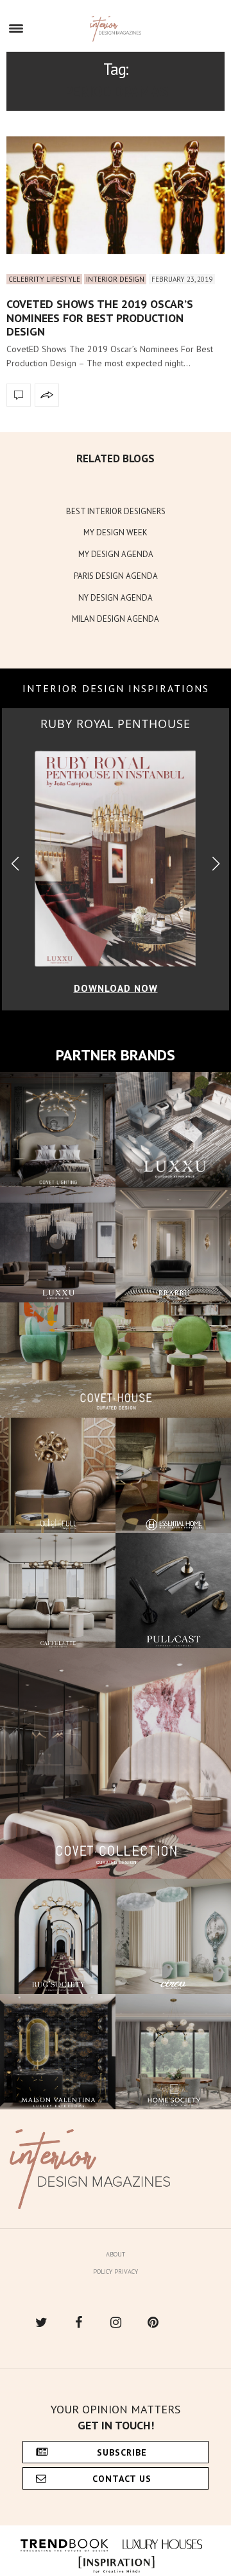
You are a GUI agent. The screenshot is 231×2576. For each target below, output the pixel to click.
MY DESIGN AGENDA (116, 554)
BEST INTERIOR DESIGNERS (116, 511)
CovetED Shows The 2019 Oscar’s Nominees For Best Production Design (100, 318)
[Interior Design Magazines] (116, 29)
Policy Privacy (116, 2272)
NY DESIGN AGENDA (116, 598)
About (116, 2254)
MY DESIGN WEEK (116, 532)
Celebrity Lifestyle (44, 279)
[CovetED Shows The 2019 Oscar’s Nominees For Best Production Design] (116, 195)
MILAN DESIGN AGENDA (116, 619)
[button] (216, 864)
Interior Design (115, 279)
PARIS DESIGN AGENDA (116, 576)
